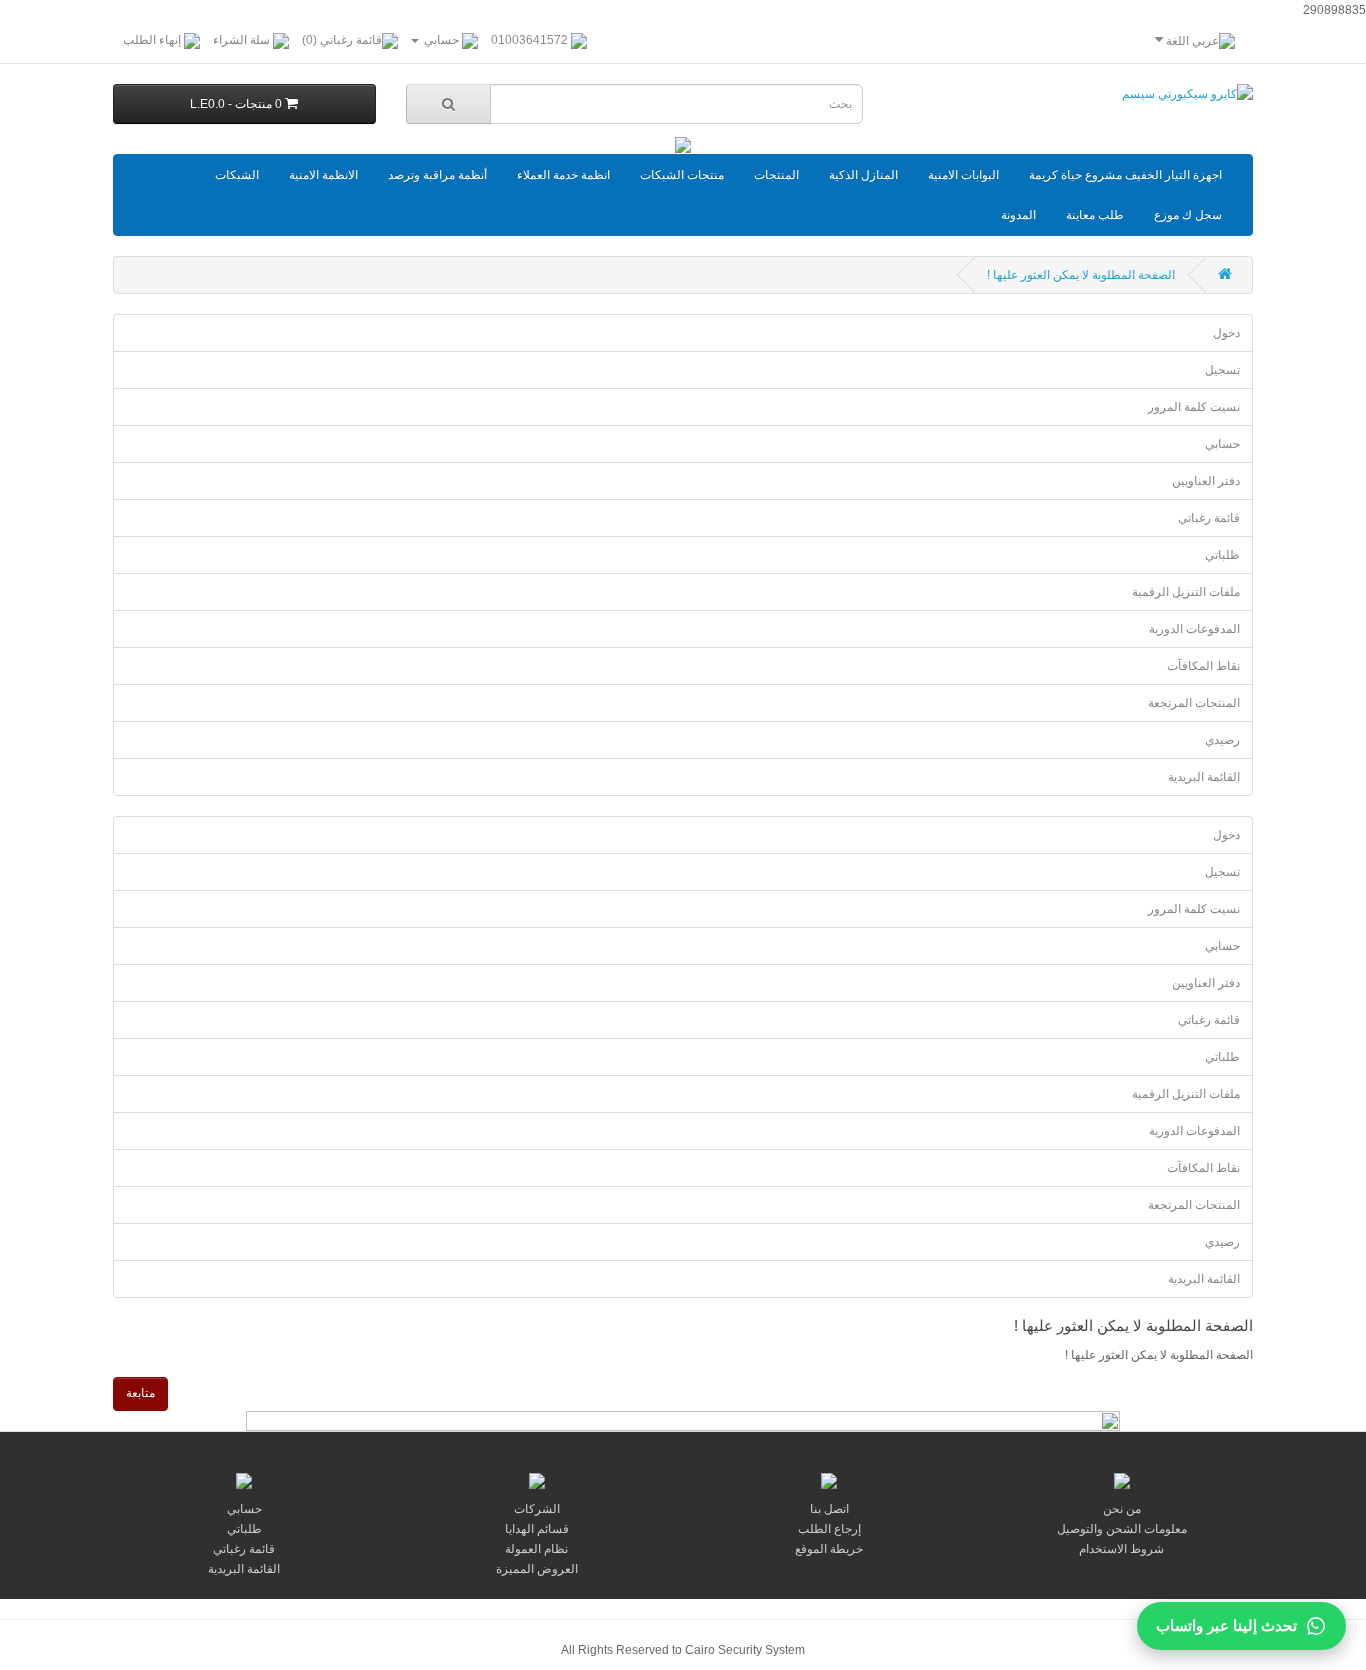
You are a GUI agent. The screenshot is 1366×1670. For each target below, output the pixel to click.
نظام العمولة (536, 1549)
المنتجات (776, 175)
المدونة (1018, 215)
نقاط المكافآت (1203, 666)
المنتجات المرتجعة (1194, 703)
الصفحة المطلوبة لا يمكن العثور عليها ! (1081, 275)
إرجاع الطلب (829, 1529)
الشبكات (237, 175)
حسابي (1222, 444)
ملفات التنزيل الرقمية (1186, 592)
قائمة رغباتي (1209, 518)
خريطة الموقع (829, 1549)
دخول (1226, 333)
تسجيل (1222, 370)
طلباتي (1222, 555)
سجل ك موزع (1188, 215)
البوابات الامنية (963, 175)
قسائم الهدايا (537, 1529)
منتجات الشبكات (682, 175)
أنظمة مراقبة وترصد (437, 175)
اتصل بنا (829, 1509)
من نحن (1122, 1509)
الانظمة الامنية (323, 175)
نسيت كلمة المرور (1194, 407)
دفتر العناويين (1206, 481)
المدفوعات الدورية (1194, 629)
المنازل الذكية (863, 175)
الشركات (537, 1509)
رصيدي (1222, 740)
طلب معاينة (1095, 215)
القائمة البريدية (1204, 777)
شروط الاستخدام (1121, 1549)
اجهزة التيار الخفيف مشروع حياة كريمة (1125, 175)
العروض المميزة (537, 1569)
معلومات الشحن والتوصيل (1122, 1529)
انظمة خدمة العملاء (563, 175)
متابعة (140, 1393)
